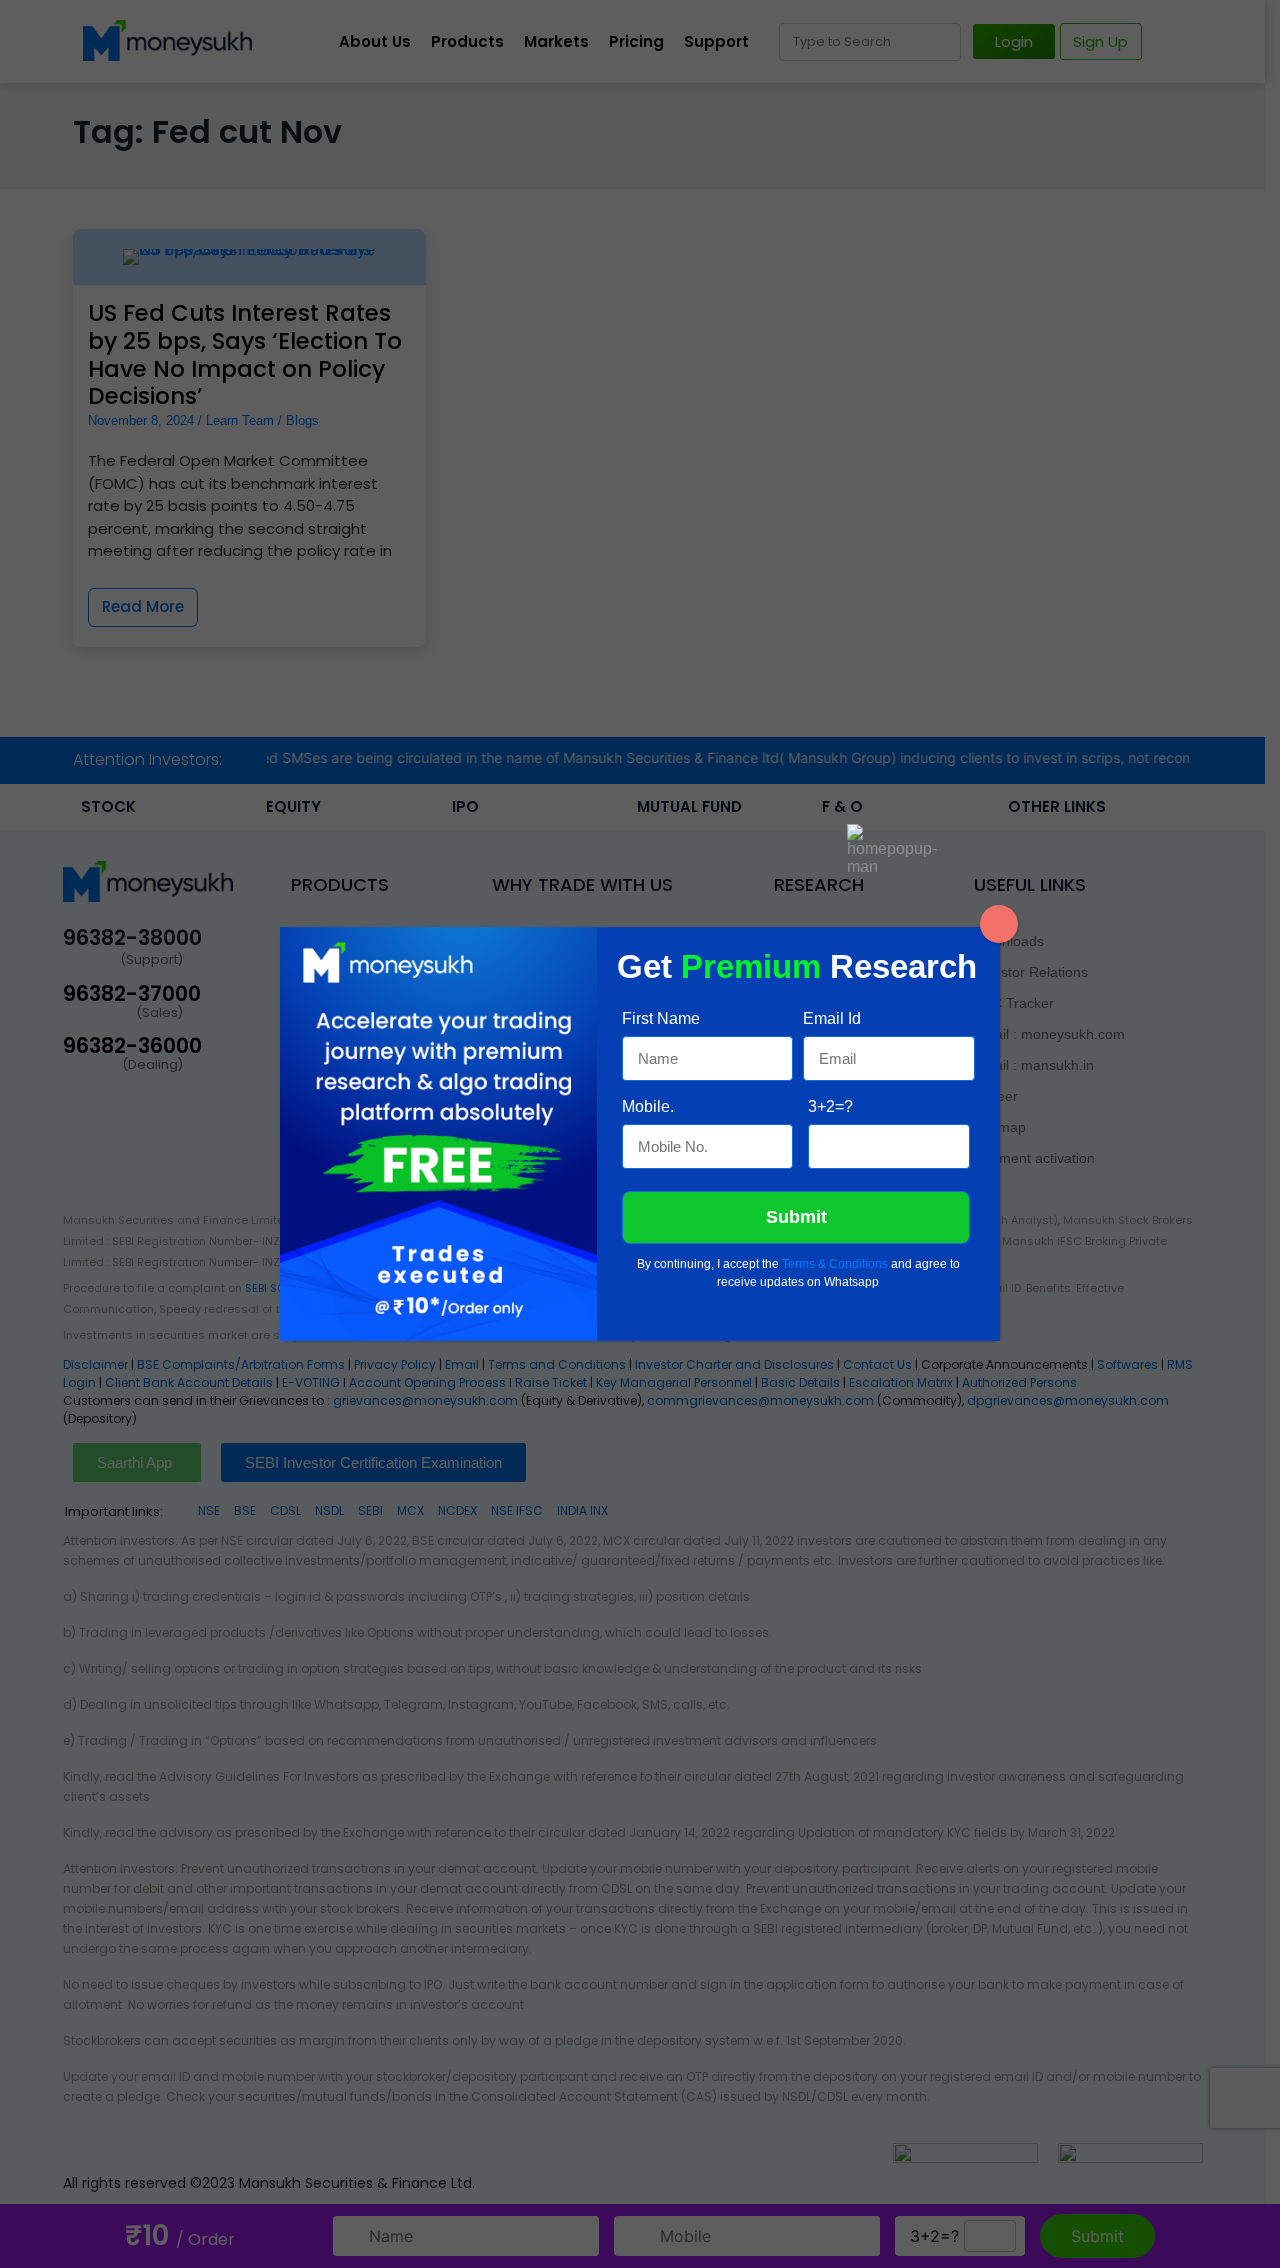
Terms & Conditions (835, 1264)
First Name (661, 1018)
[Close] (999, 924)
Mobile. (648, 1106)
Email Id (832, 1018)
